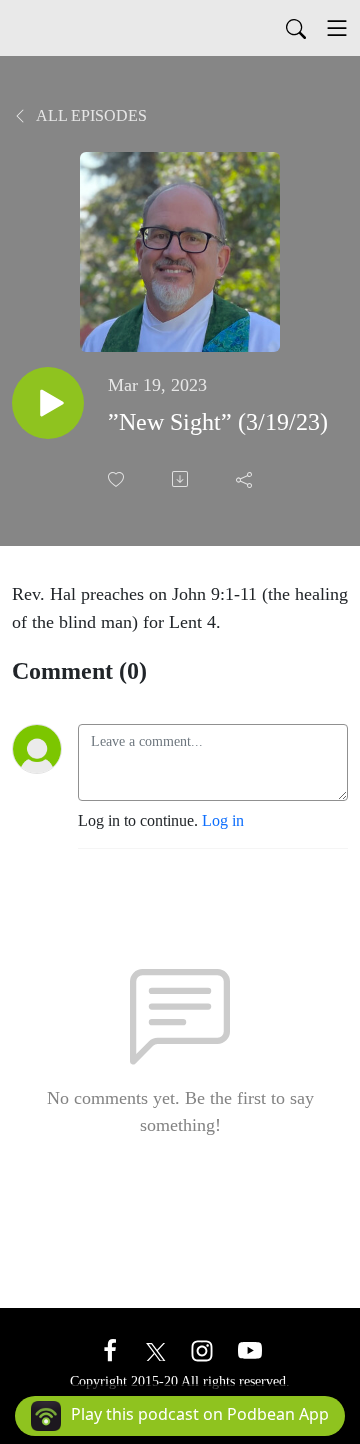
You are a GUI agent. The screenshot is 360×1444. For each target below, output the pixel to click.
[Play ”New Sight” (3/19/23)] (48, 403)
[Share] (246, 479)
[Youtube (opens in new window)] (250, 1349)
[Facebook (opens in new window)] (110, 1349)
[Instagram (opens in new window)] (202, 1349)
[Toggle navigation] (337, 28)
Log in (223, 820)
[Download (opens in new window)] (182, 479)
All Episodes (90, 115)
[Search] (296, 28)
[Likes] (118, 479)
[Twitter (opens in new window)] (156, 1349)
